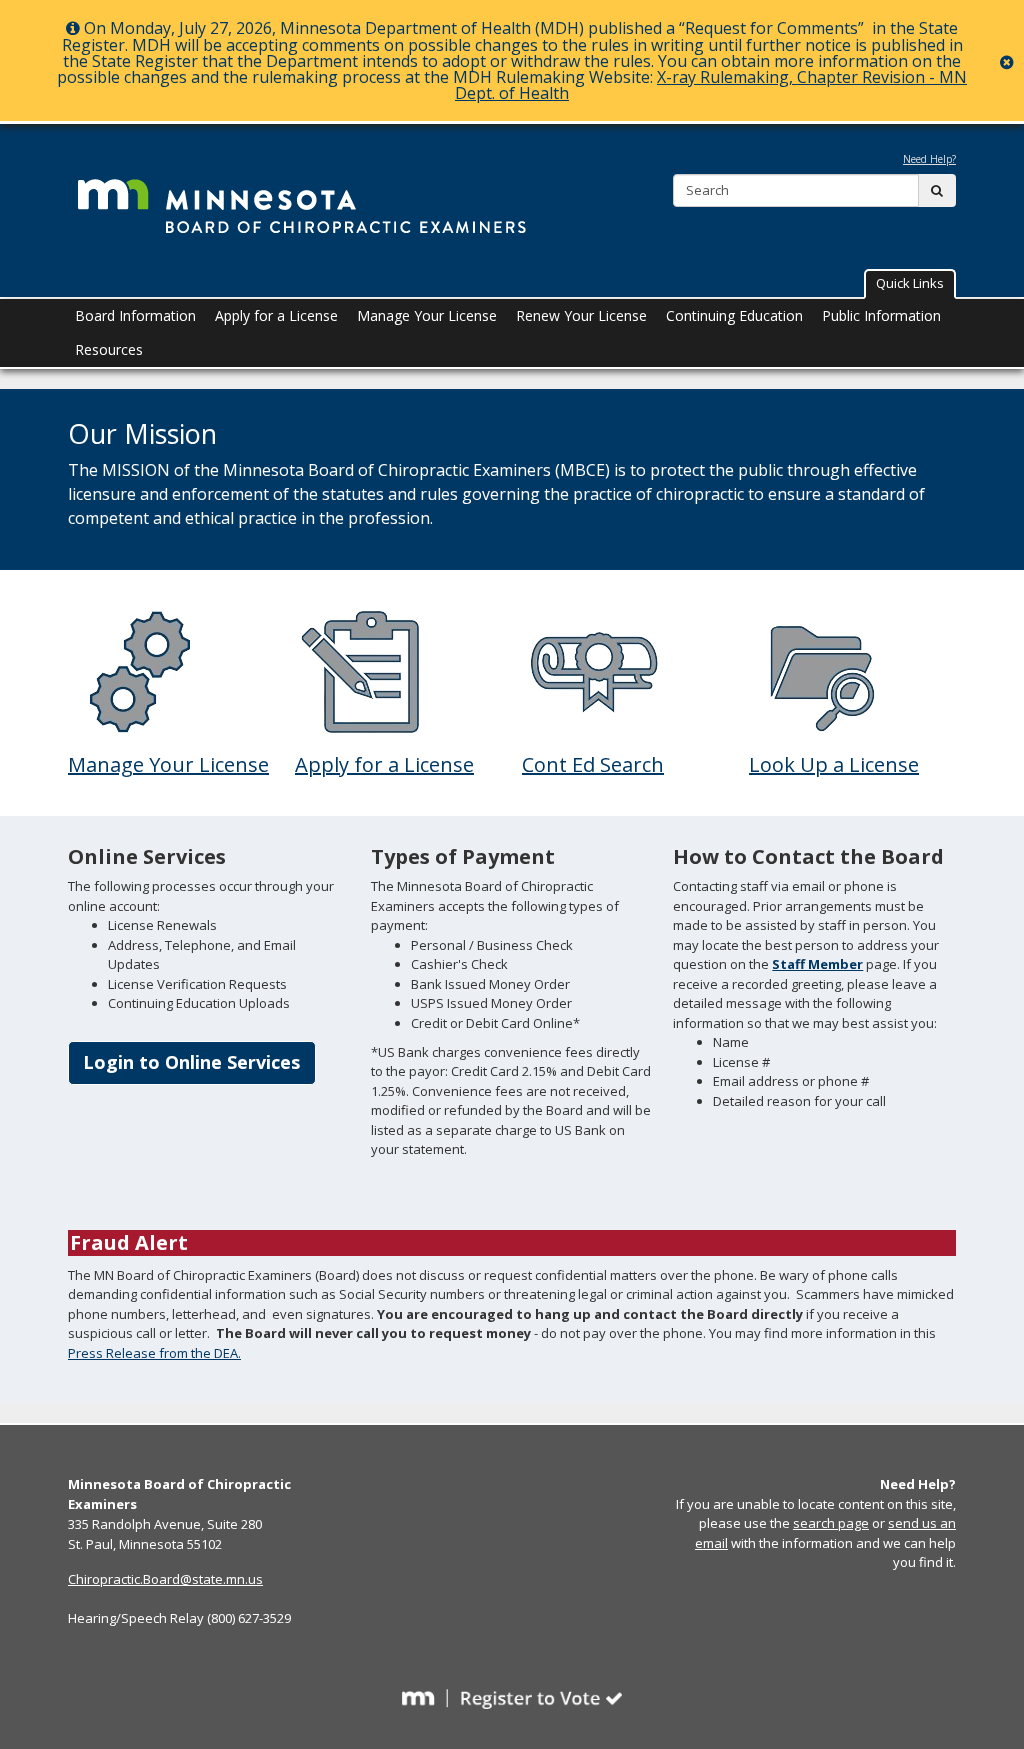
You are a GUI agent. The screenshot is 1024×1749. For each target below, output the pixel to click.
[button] (910, 284)
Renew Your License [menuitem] (581, 315)
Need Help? (929, 159)
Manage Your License (168, 764)
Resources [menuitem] (109, 349)
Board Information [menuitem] (135, 315)
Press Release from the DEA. (154, 1353)
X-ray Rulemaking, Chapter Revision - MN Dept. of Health (711, 85)
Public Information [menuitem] (881, 315)
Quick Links (910, 283)
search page (831, 1523)
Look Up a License (834, 764)
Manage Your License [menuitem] (427, 315)
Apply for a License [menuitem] (276, 315)
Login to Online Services (191, 1062)
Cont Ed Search (593, 764)
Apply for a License (384, 764)
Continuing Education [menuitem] (734, 315)
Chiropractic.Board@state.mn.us (165, 1579)
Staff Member (817, 964)
